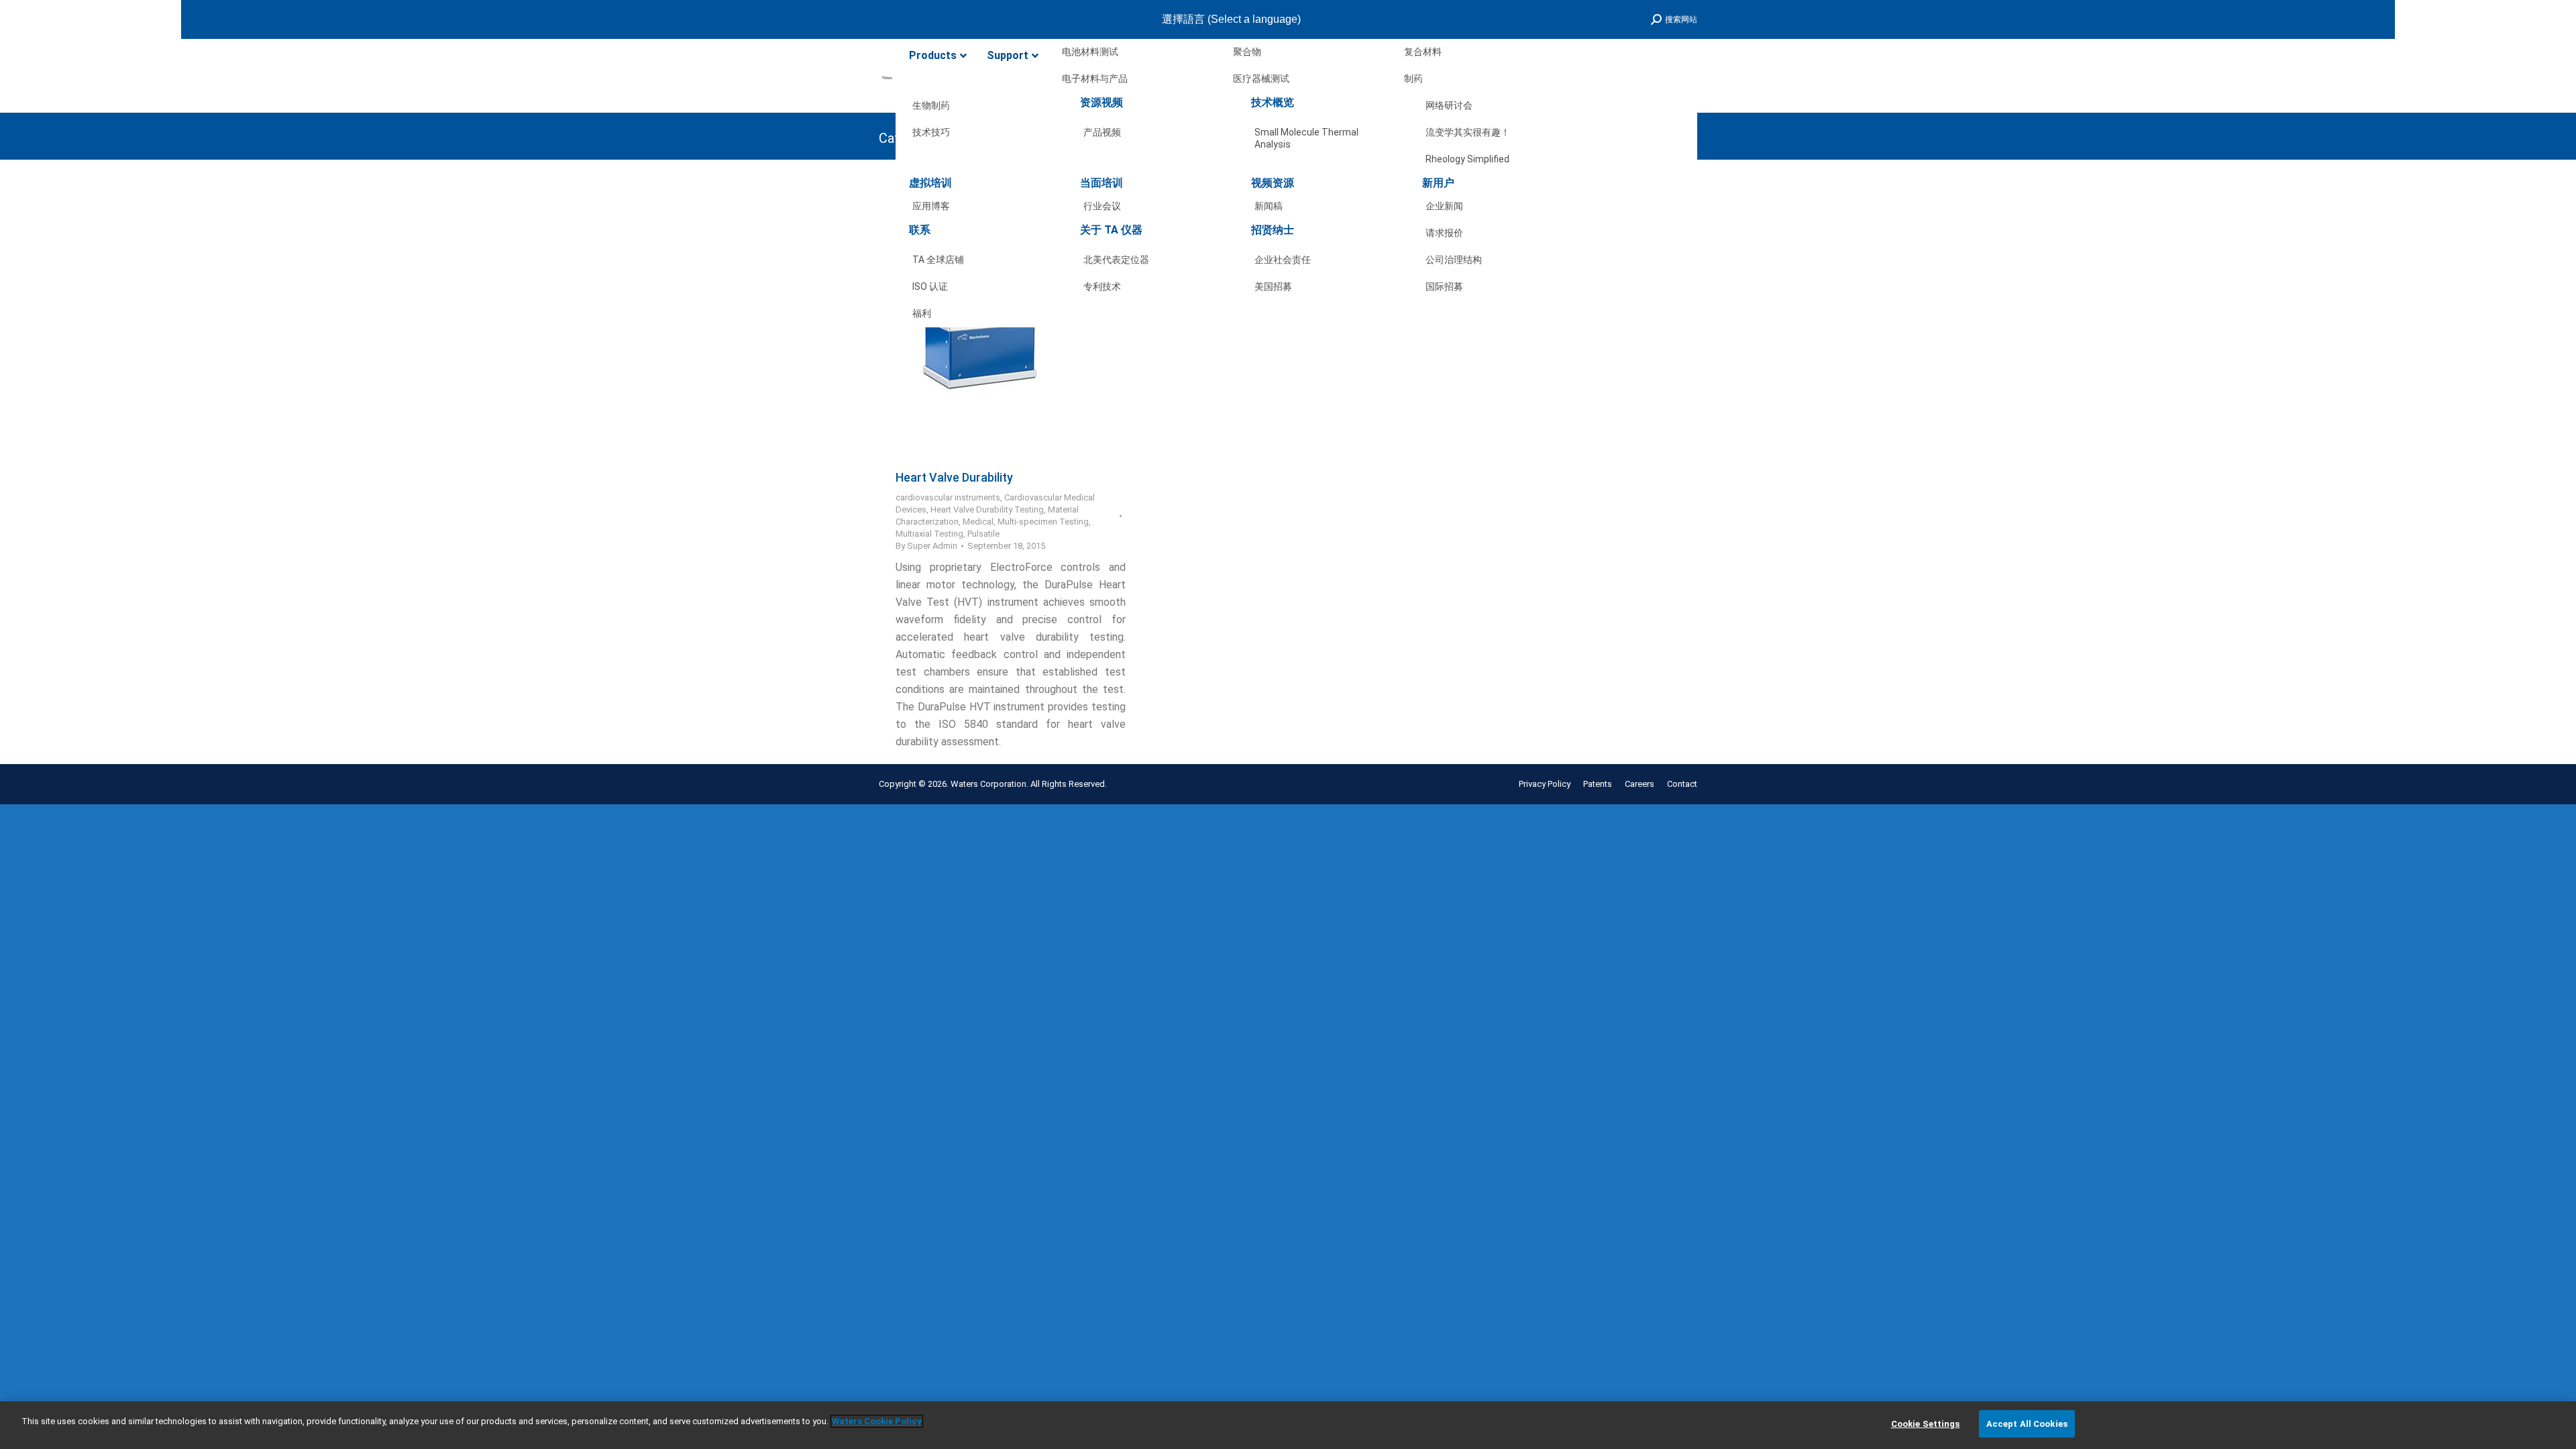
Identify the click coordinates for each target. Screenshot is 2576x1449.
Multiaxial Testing (929, 534)
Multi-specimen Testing (1043, 522)
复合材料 (1423, 52)
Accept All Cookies (2027, 1424)
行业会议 (1102, 206)
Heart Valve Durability (954, 477)
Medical (978, 522)
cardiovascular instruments (948, 497)
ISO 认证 (930, 286)
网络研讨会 (1449, 105)
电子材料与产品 (1095, 78)
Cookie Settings (1926, 1424)
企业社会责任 (1283, 260)
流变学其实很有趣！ (1468, 132)
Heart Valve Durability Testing (987, 509)
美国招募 (1273, 286)
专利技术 (1102, 286)
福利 (922, 313)
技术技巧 (931, 132)
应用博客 (931, 206)
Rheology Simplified (1467, 159)
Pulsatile (983, 534)
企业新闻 (1444, 206)
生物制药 (931, 105)
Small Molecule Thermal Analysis (1306, 135)
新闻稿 (1269, 206)
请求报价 (1444, 233)
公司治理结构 (1454, 260)
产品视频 (1102, 132)
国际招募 (1444, 286)
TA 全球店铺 (938, 260)
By (926, 546)
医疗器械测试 (1261, 78)
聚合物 (1247, 52)
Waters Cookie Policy (877, 1421)
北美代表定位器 (1116, 260)
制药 (1413, 78)
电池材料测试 (1090, 52)
